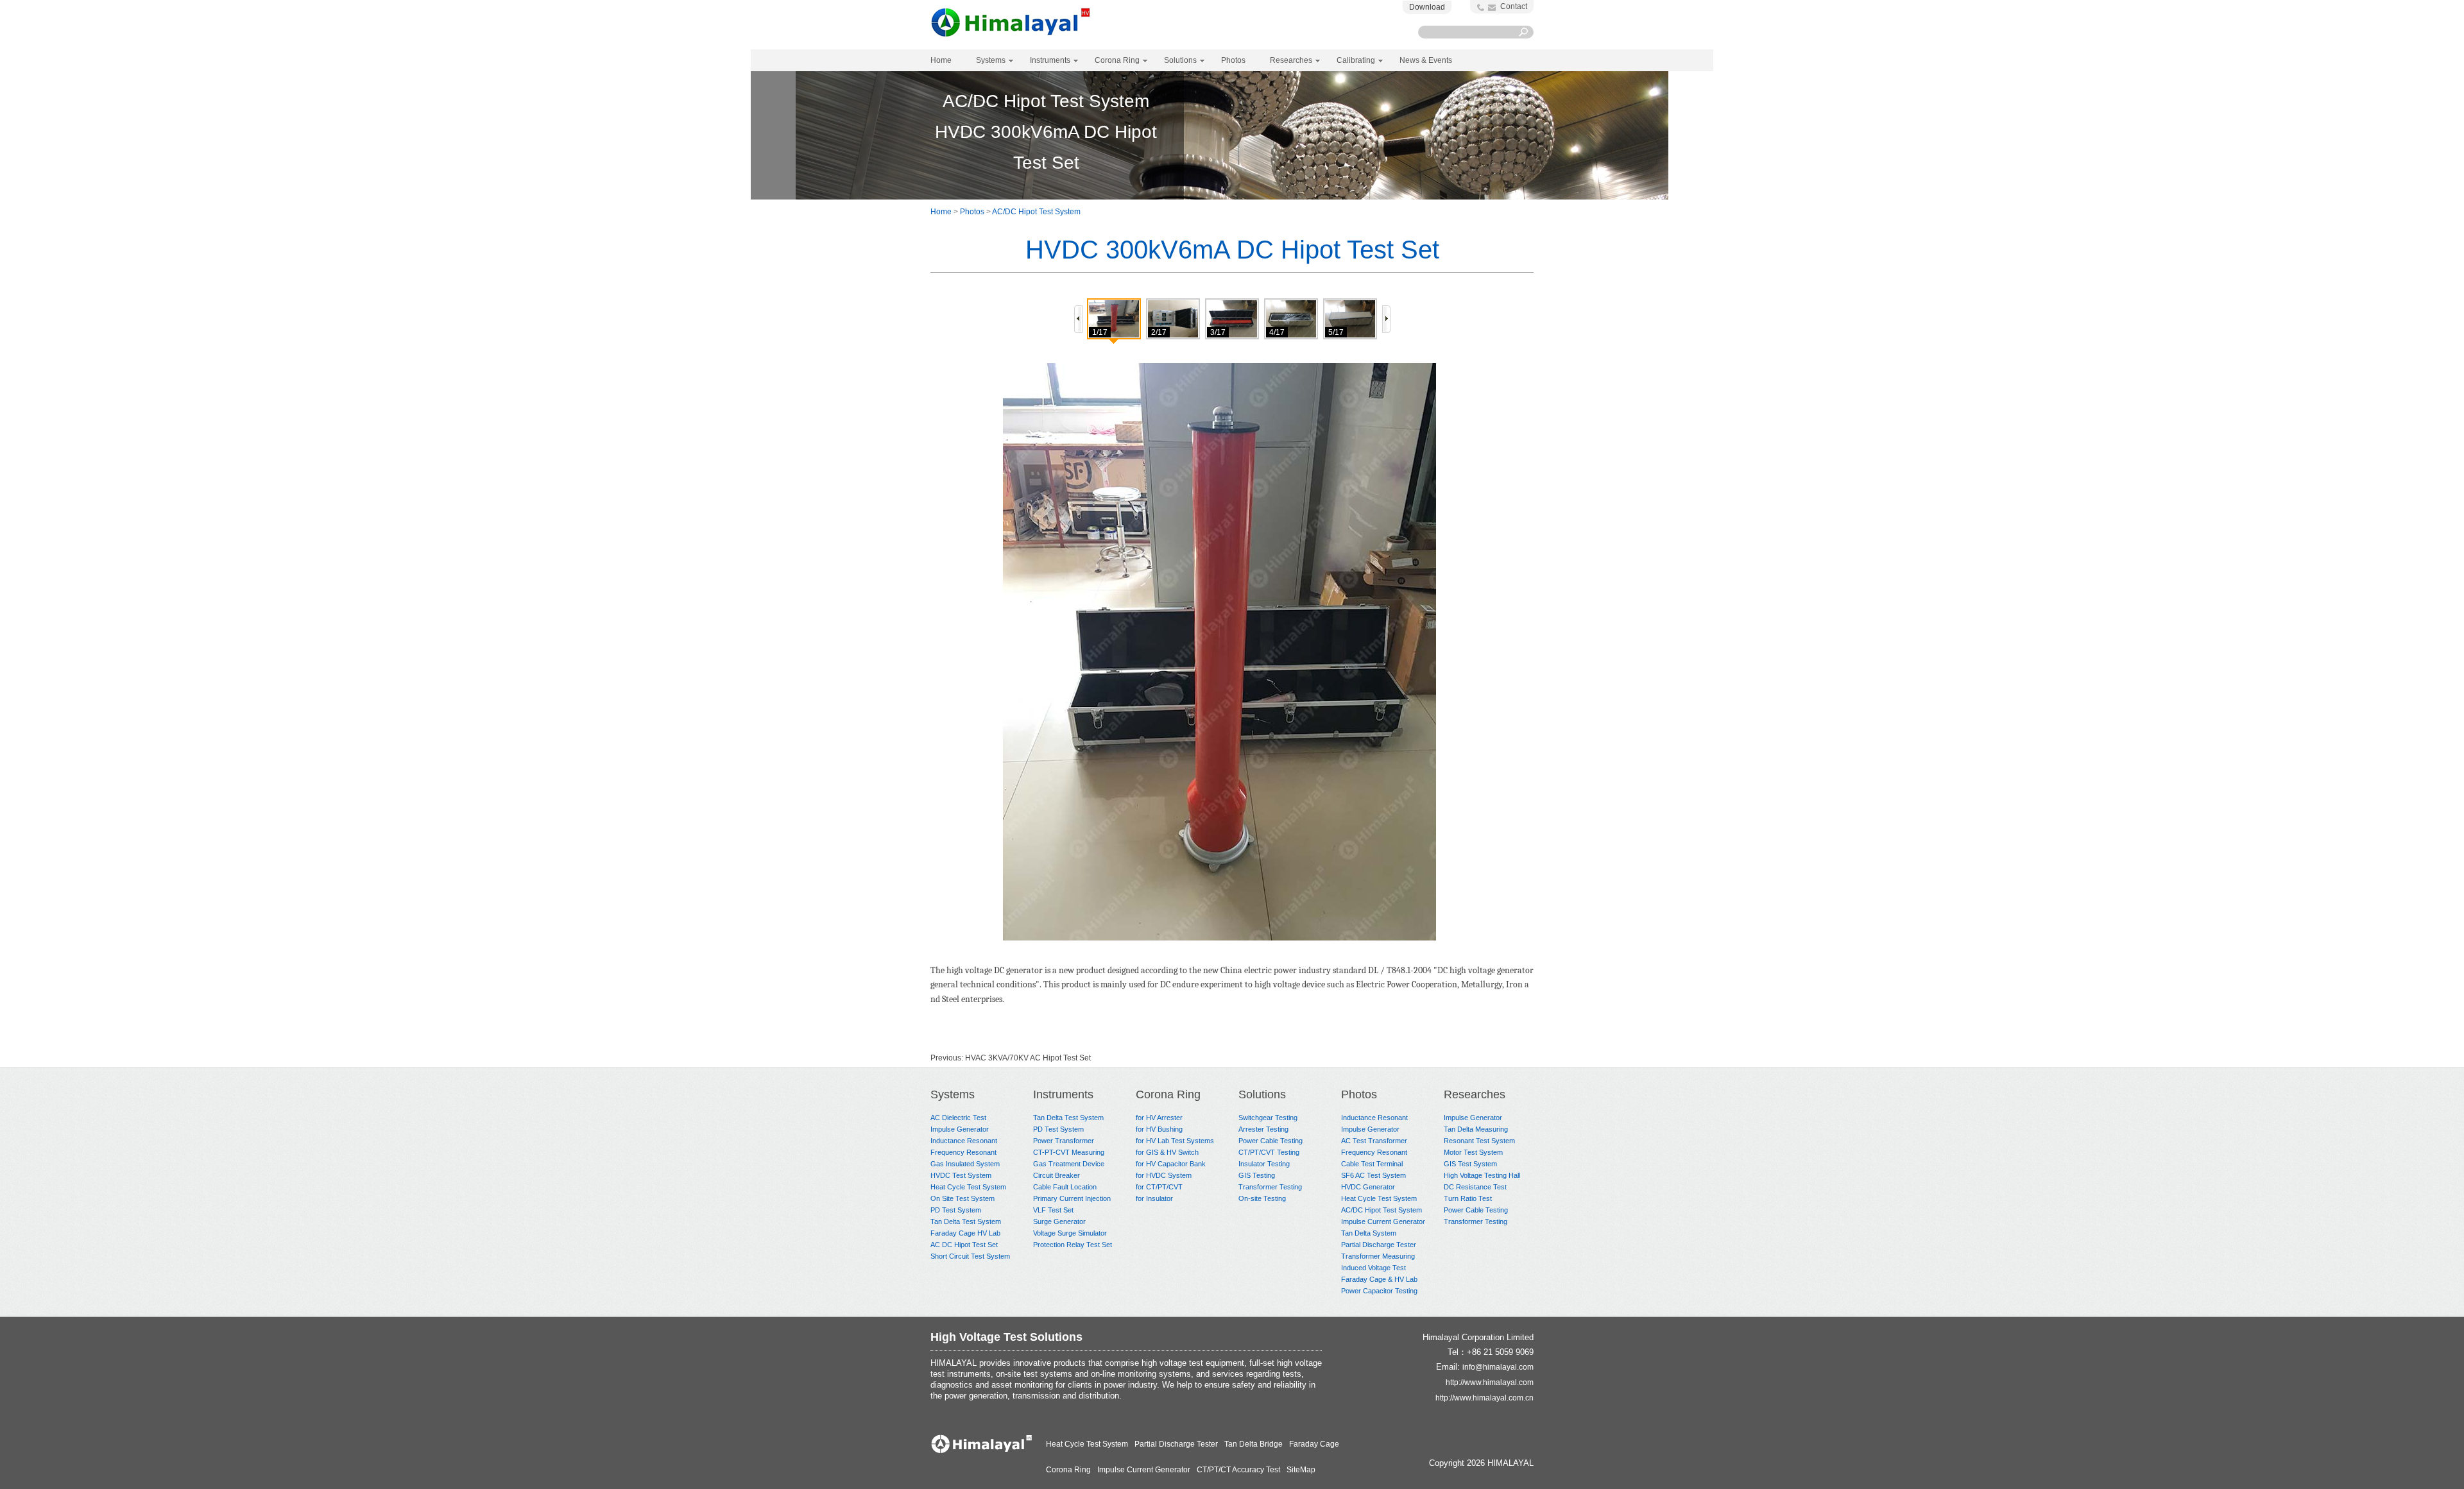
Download (1427, 7)
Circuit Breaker (1057, 1175)
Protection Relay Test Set (1073, 1245)
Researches (1475, 1094)
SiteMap (1301, 1470)
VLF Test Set (1053, 1210)
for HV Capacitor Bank (1171, 1164)
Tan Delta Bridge (1253, 1444)
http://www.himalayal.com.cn (1484, 1398)
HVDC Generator (1368, 1187)
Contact (1514, 6)
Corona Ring (1168, 1094)
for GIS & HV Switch (1167, 1152)
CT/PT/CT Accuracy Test (1238, 1470)
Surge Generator (1059, 1221)
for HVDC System (1164, 1175)
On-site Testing (1262, 1198)
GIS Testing (1257, 1175)
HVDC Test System (961, 1175)
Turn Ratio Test (1468, 1198)
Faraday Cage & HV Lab (1379, 1279)
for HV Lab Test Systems (1175, 1141)
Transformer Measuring (1378, 1256)
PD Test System (956, 1210)
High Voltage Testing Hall (1482, 1175)
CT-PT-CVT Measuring (1069, 1152)
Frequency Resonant (963, 1152)
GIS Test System (1470, 1164)
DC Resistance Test (1475, 1187)
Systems (953, 1094)
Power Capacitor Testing (1379, 1291)
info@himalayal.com (1498, 1367)
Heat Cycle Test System (968, 1187)
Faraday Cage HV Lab (965, 1233)
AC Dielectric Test (958, 1118)
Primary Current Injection (1072, 1198)
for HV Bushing (1159, 1129)
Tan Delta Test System (966, 1221)
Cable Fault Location (1065, 1187)
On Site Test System (963, 1198)
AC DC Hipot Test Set (964, 1245)
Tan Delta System (1369, 1233)
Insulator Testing (1264, 1164)
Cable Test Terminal (1372, 1164)
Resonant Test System (1479, 1141)
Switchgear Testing (1268, 1118)
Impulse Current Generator (1383, 1221)
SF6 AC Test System (1373, 1175)
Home (941, 60)
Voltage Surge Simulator (1070, 1233)
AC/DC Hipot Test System (1036, 212)
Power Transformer (1064, 1141)
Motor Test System (1473, 1152)
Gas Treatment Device (1069, 1164)
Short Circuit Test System (970, 1256)
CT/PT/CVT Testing (1269, 1152)
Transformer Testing (1270, 1187)
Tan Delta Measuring (1476, 1129)
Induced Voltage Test (1373, 1268)
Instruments (1063, 1094)
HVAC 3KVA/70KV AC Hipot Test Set (1028, 1058)
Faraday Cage (1314, 1444)
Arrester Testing (1263, 1129)
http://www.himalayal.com (1490, 1383)
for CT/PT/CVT (1159, 1187)
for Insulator (1154, 1198)
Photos (972, 212)
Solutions (1262, 1094)
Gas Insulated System (965, 1164)
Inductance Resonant (964, 1141)
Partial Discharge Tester (1379, 1245)
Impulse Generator (960, 1129)
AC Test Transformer (1374, 1141)
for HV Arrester (1159, 1118)
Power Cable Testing (1270, 1141)
